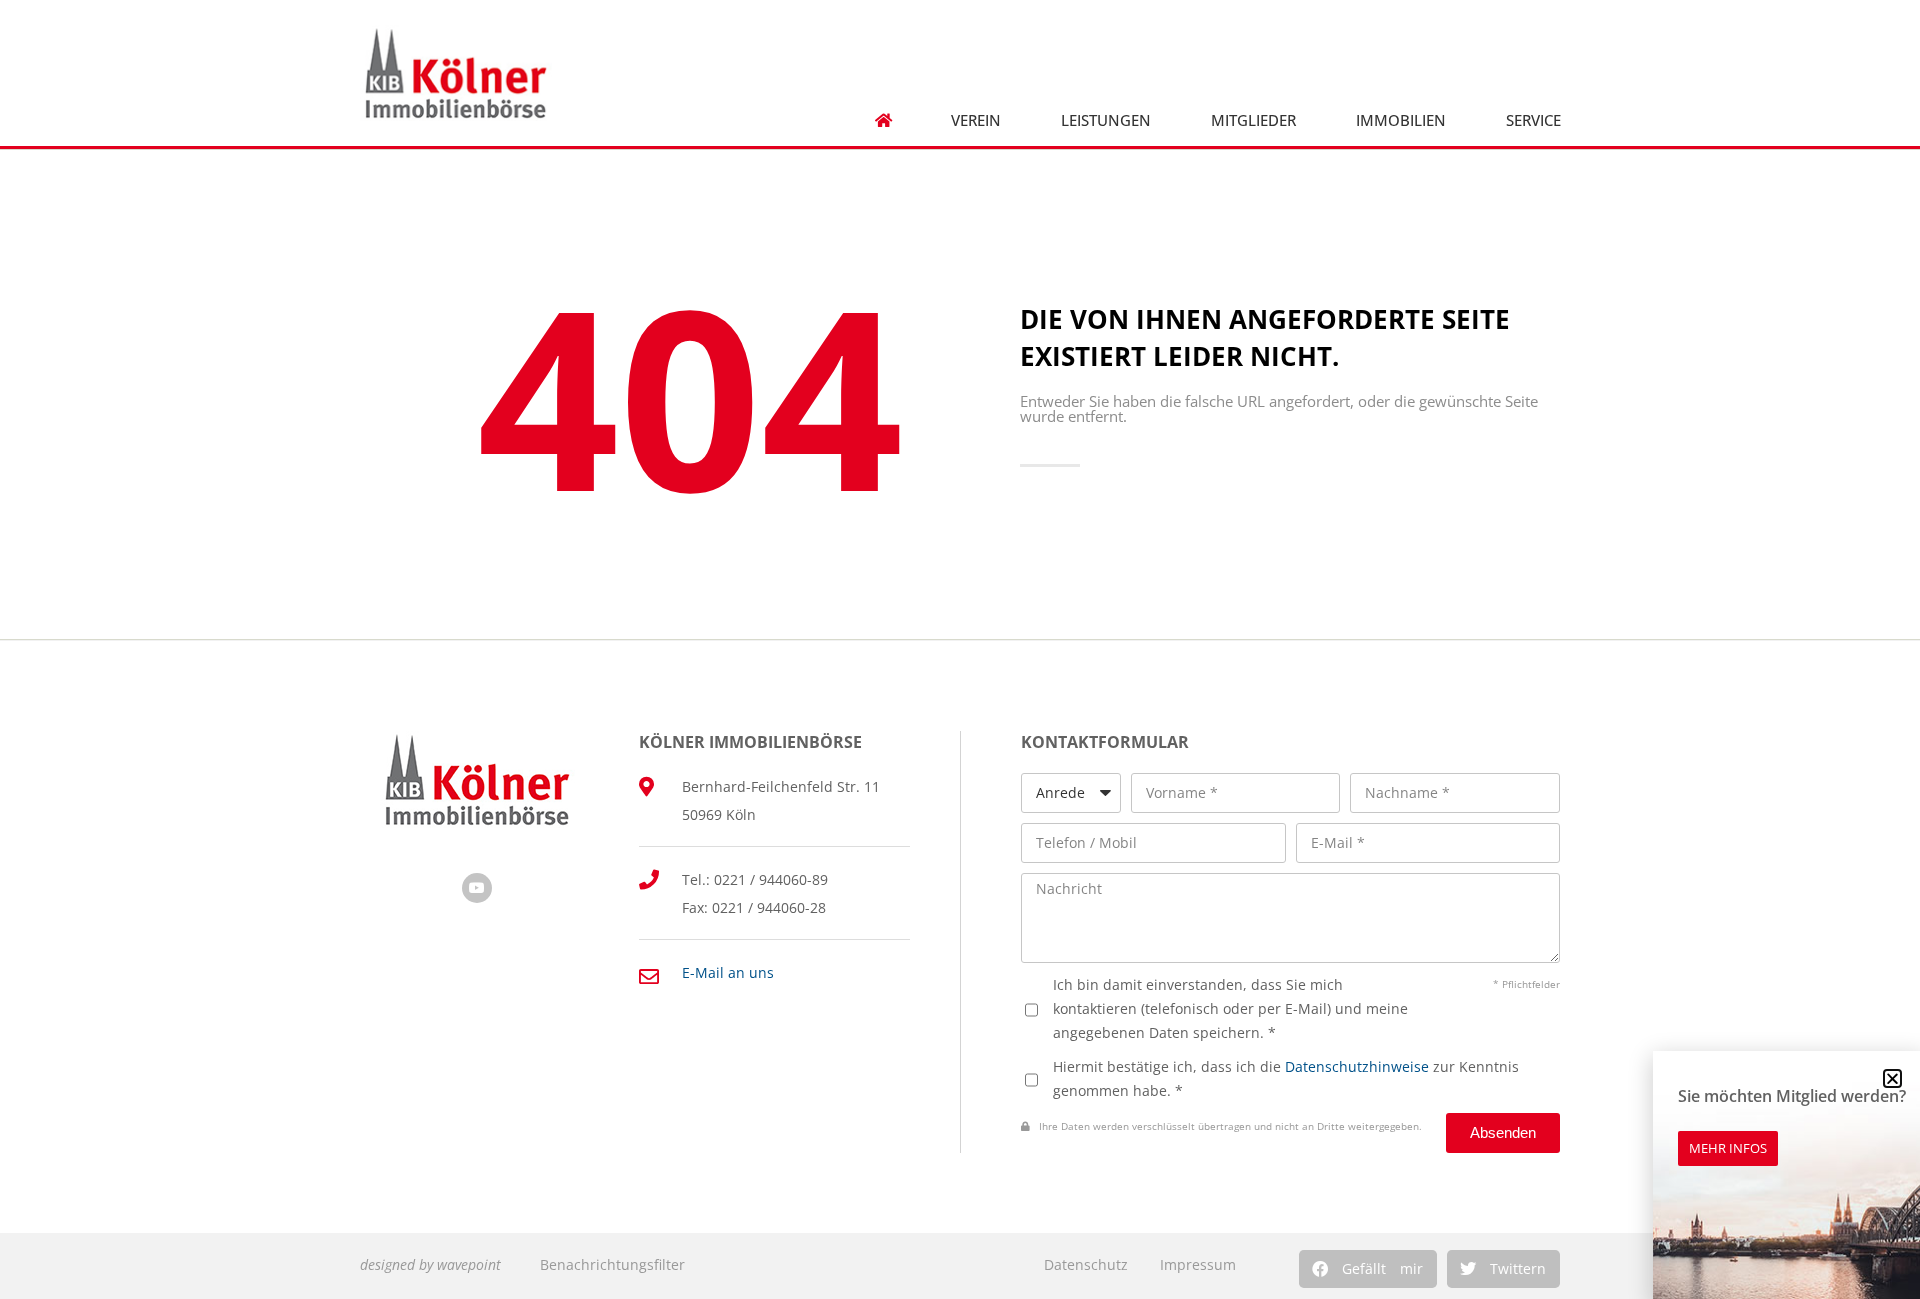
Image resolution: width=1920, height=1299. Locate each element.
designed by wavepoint (430, 1264)
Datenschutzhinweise (1357, 1066)
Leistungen (1106, 120)
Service (1533, 120)
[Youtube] (477, 888)
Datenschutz (1086, 1264)
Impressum (1198, 1264)
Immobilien (1401, 120)
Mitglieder (1253, 120)
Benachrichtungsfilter (612, 1264)
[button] (1368, 1269)
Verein (976, 120)
